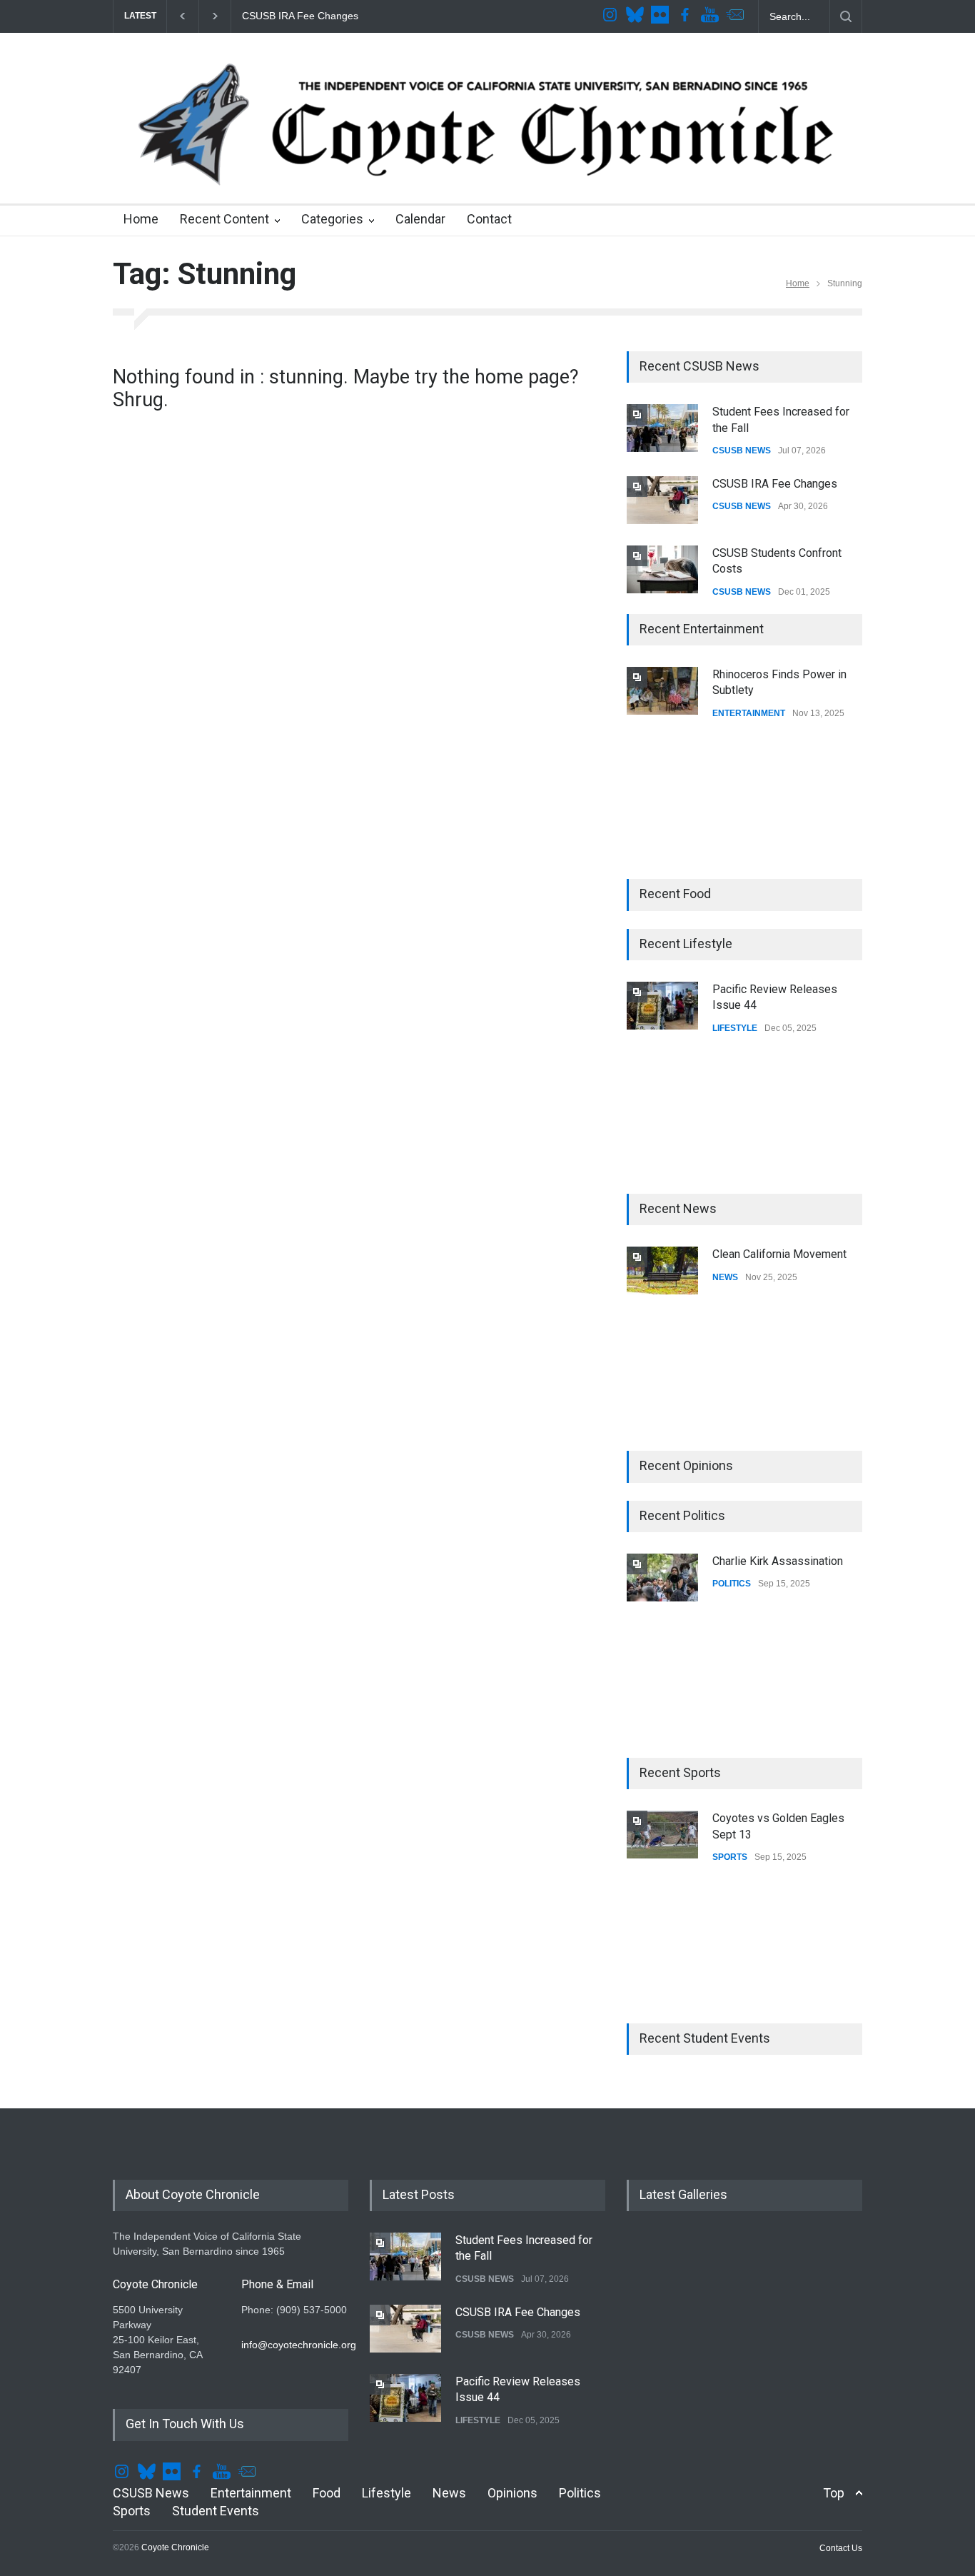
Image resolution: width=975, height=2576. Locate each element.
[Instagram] (612, 16)
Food (327, 2493)
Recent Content (224, 219)
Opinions (512, 2493)
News (449, 2493)
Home (141, 219)
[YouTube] (712, 16)
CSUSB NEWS (742, 451)
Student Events (216, 2511)
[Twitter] (637, 16)
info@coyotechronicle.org (299, 2345)
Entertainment (251, 2493)
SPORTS (730, 1857)
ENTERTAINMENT (749, 713)
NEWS (725, 1277)
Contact (489, 219)
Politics (580, 2493)
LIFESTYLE (735, 1028)
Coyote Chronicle (175, 2547)
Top (834, 2493)
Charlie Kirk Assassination (778, 1561)
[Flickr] (662, 16)
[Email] (737, 16)
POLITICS (732, 1584)
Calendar (420, 219)
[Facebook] (687, 16)
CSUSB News (151, 2493)
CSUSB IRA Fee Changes (298, 16)
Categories (332, 219)
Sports (132, 2511)
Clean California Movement (779, 1254)
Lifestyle (387, 2493)
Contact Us (841, 2548)
